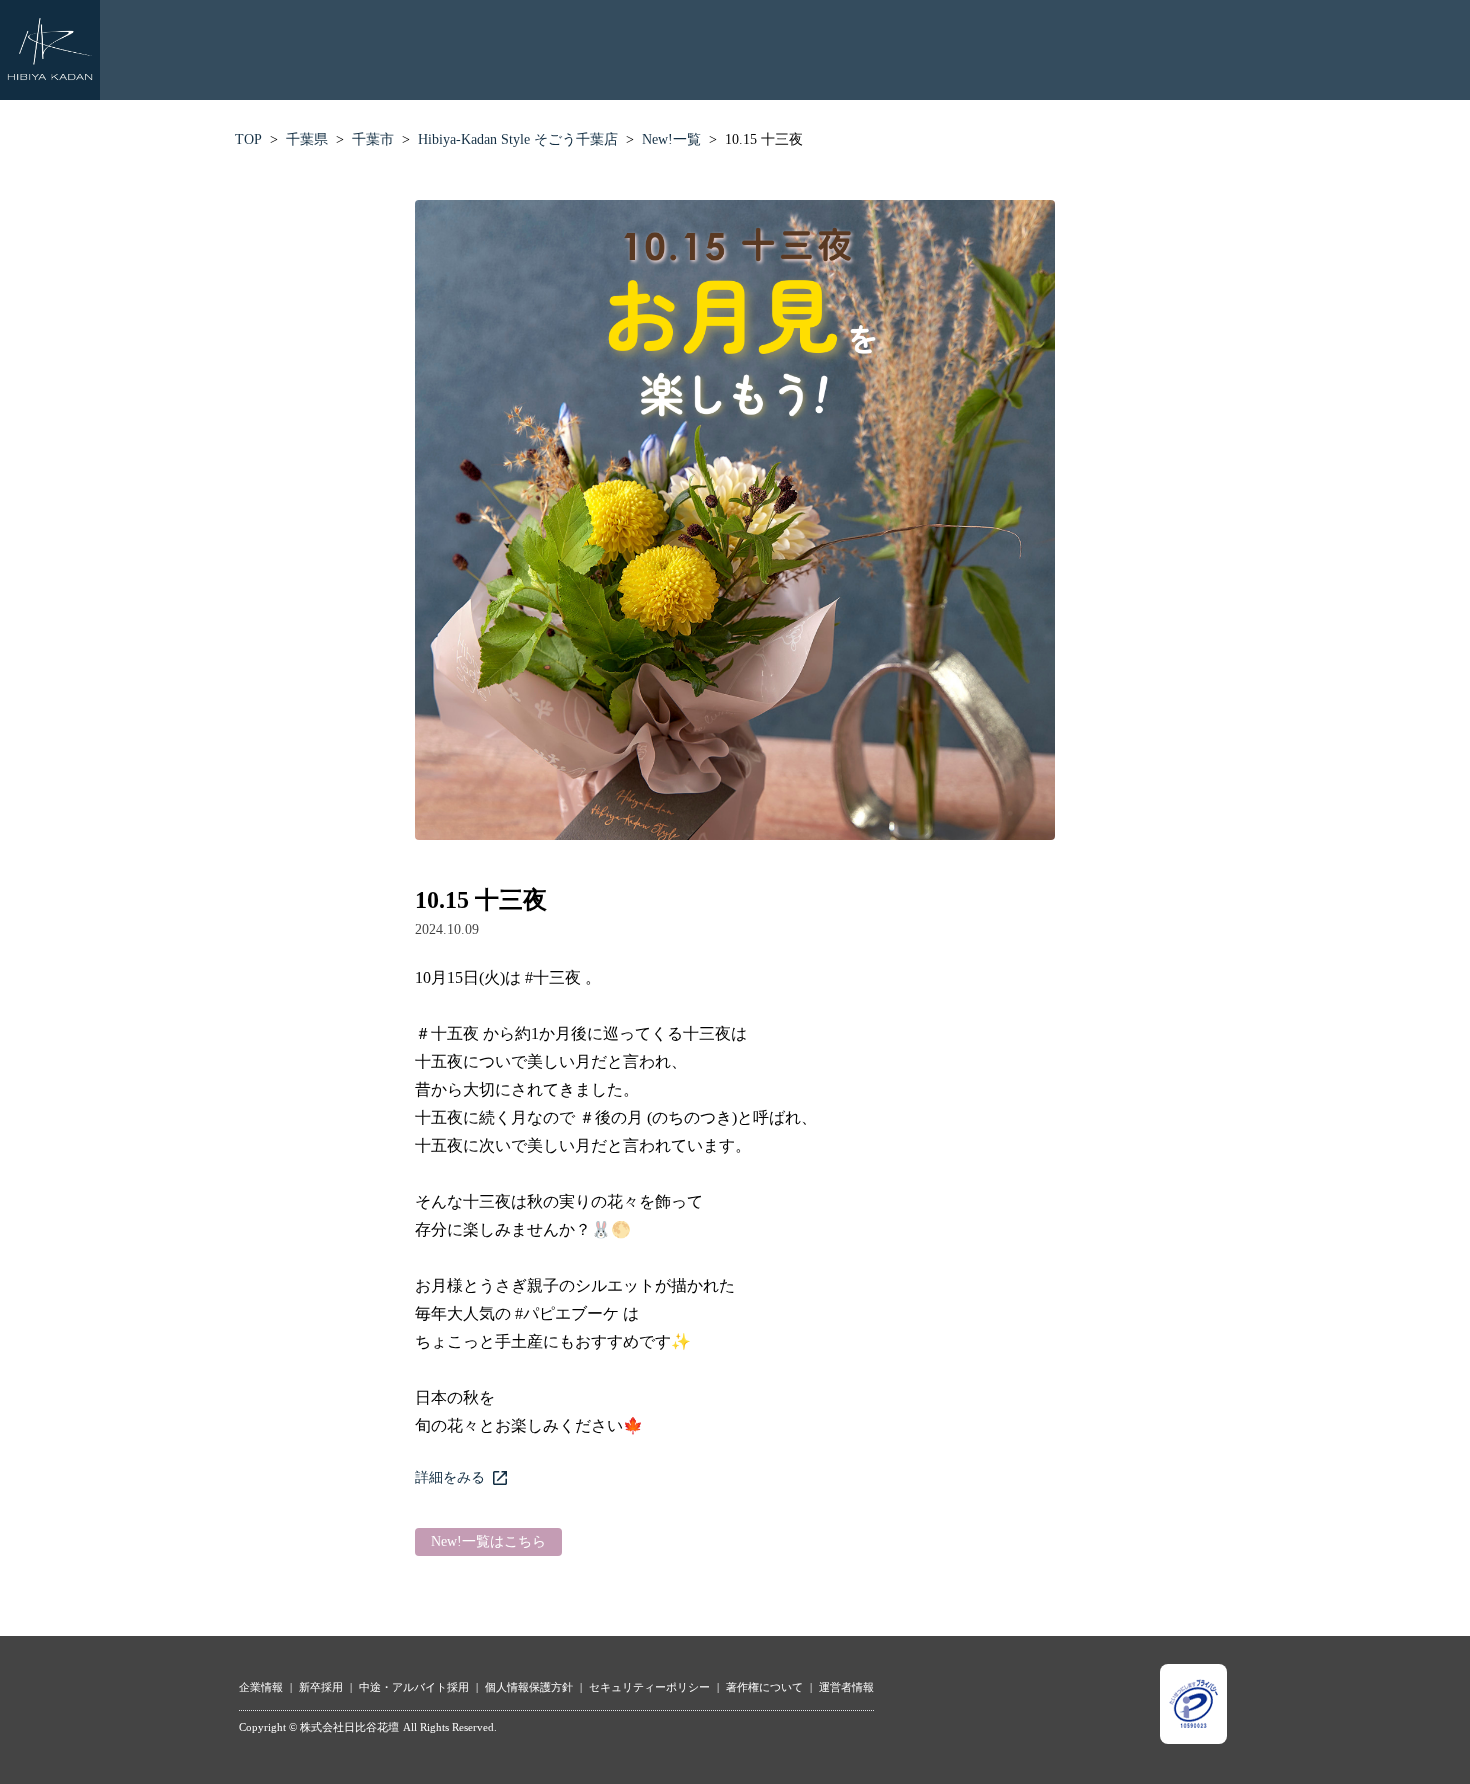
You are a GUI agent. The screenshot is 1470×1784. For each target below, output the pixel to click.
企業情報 (261, 1687)
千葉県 (307, 139)
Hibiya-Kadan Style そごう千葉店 (518, 139)
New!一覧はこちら (488, 1541)
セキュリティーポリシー (649, 1687)
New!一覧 (671, 139)
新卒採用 (321, 1687)
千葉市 (373, 139)
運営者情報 (846, 1687)
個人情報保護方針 (529, 1687)
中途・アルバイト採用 (414, 1687)
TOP (248, 139)
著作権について (764, 1687)
